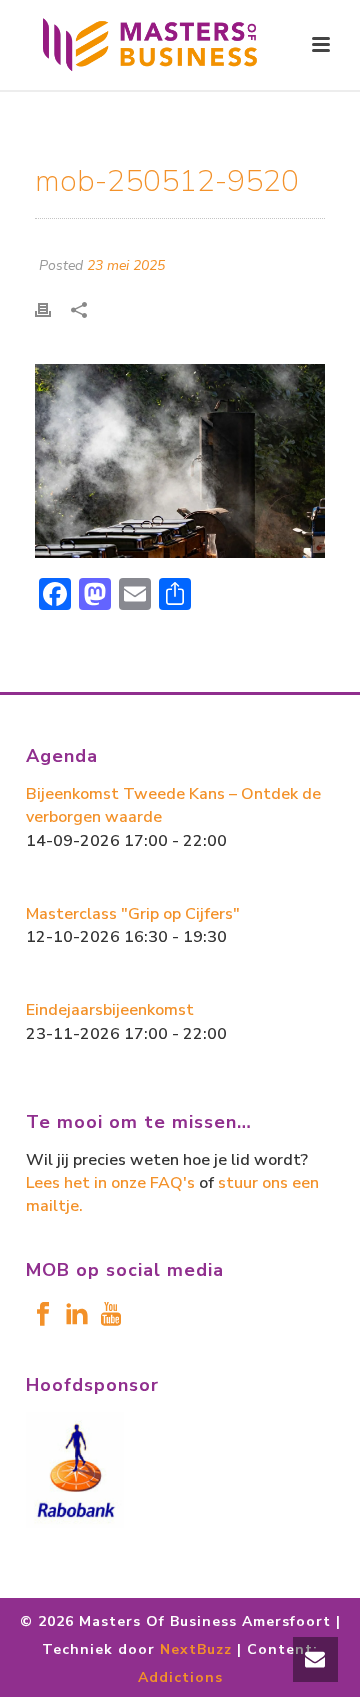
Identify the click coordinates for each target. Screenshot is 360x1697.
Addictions (180, 1677)
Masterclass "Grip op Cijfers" (133, 914)
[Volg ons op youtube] (111, 1315)
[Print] (53, 308)
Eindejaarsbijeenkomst (110, 1010)
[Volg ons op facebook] (43, 1315)
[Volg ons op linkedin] (77, 1315)
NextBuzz (196, 1649)
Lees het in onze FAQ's (110, 1183)
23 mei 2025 (126, 265)
